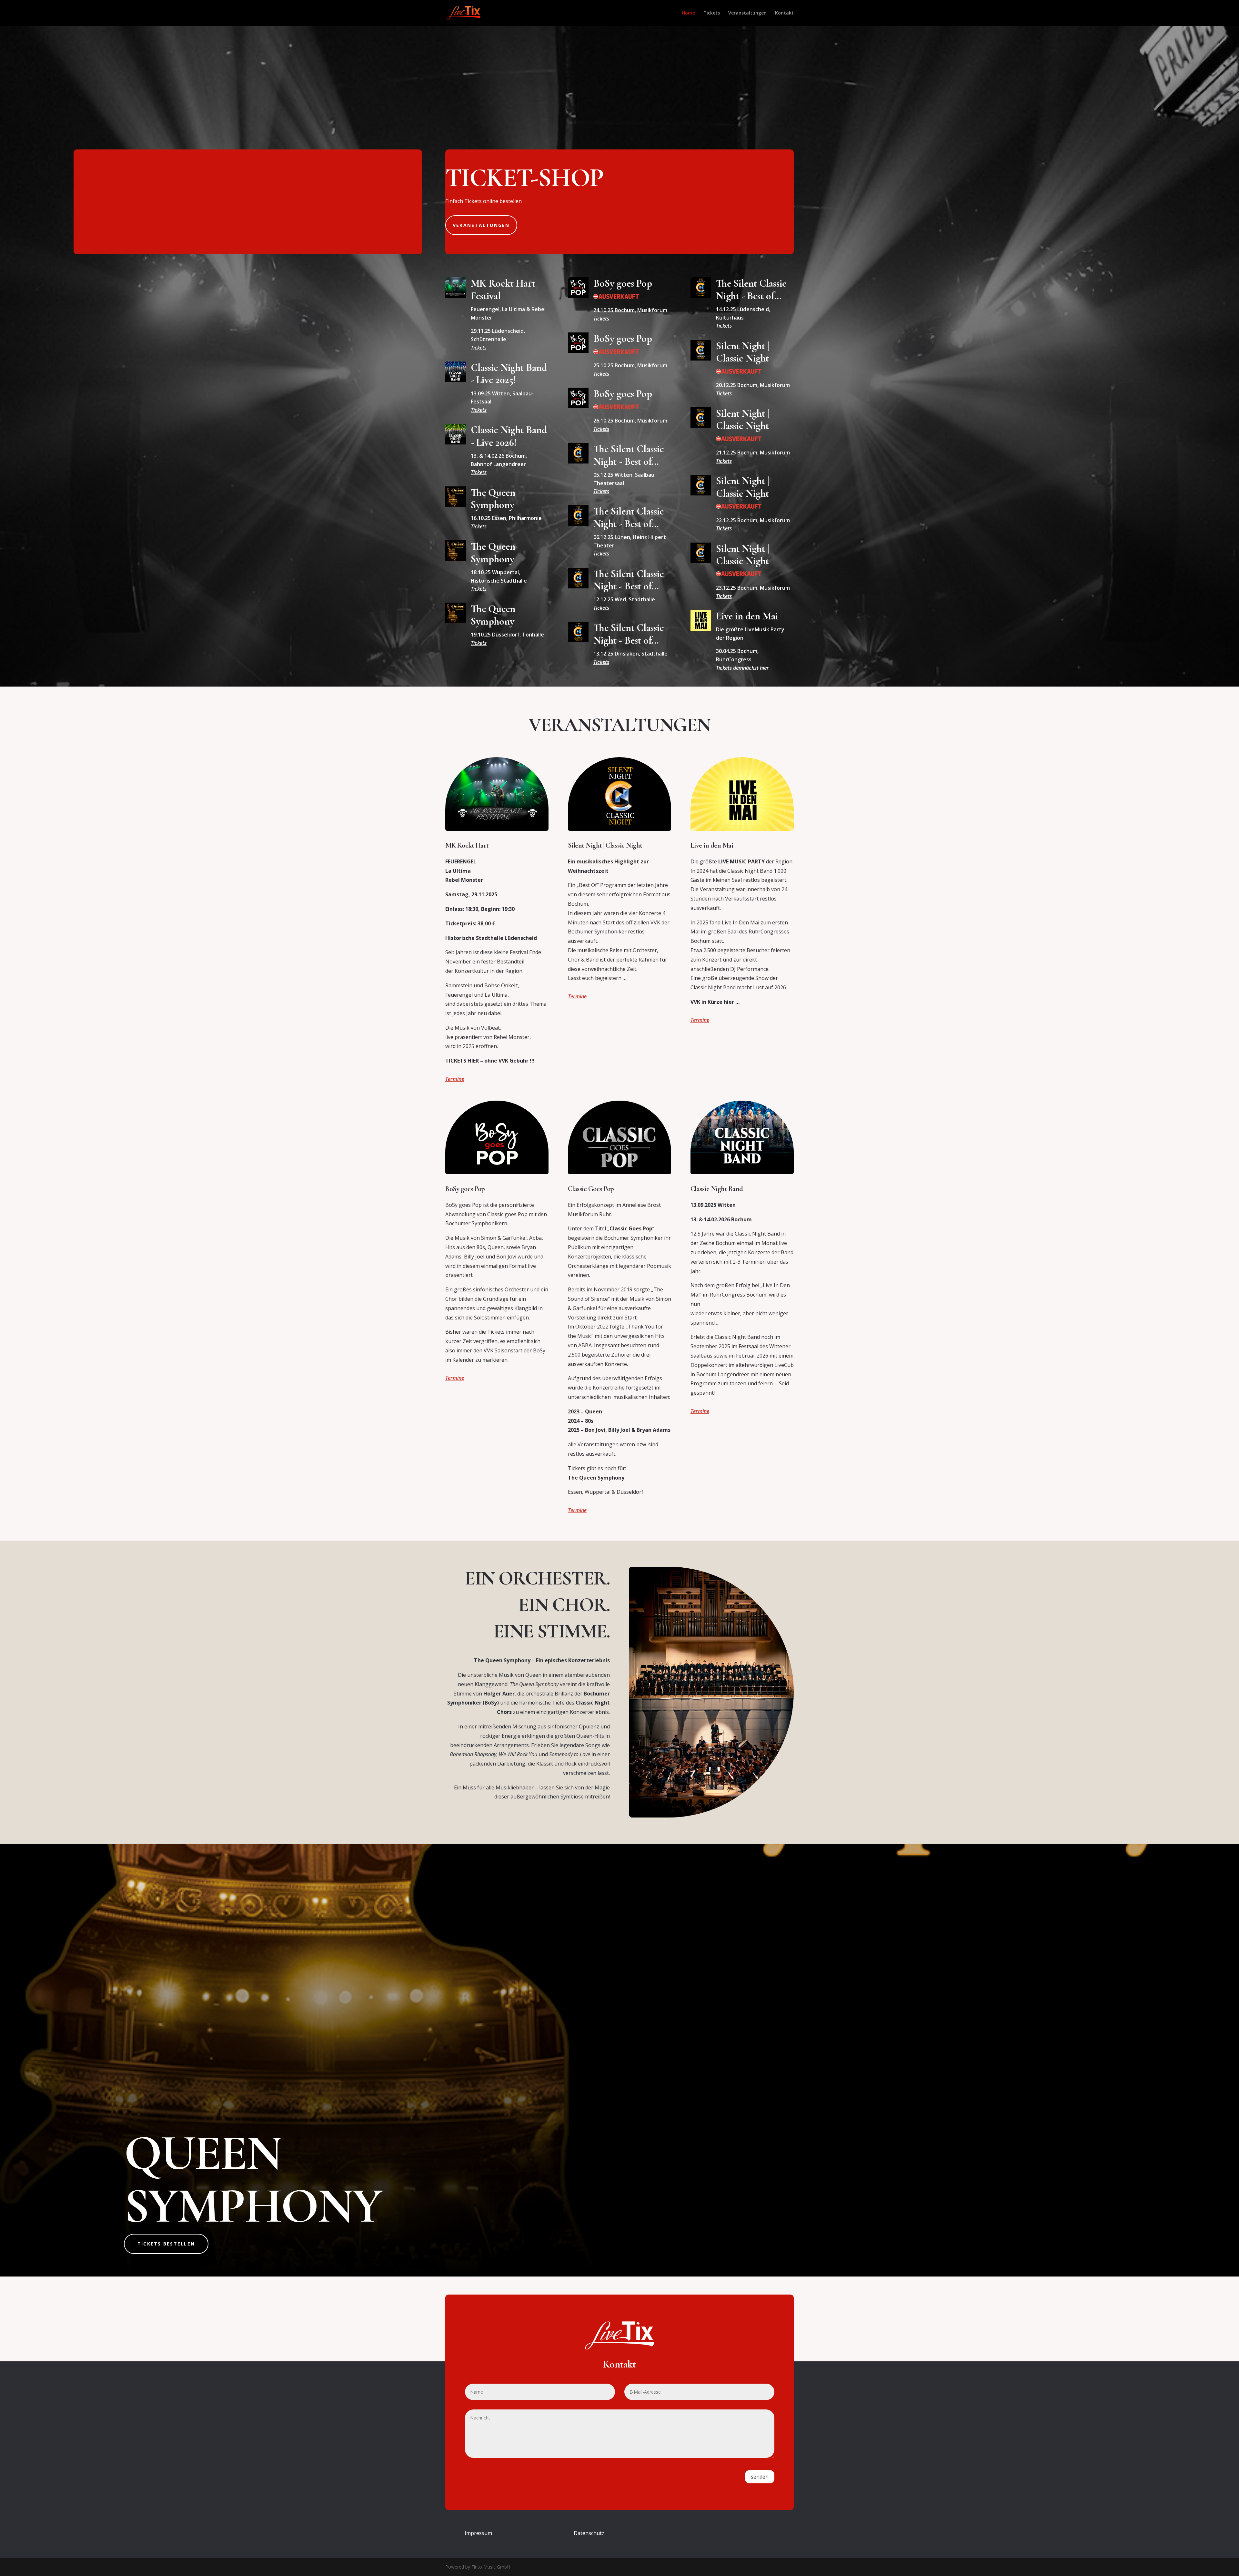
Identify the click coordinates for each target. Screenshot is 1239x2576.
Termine (455, 1079)
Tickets (479, 348)
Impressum (478, 2533)
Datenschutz (589, 2533)
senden (760, 2477)
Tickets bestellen (166, 2244)
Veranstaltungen (481, 225)
